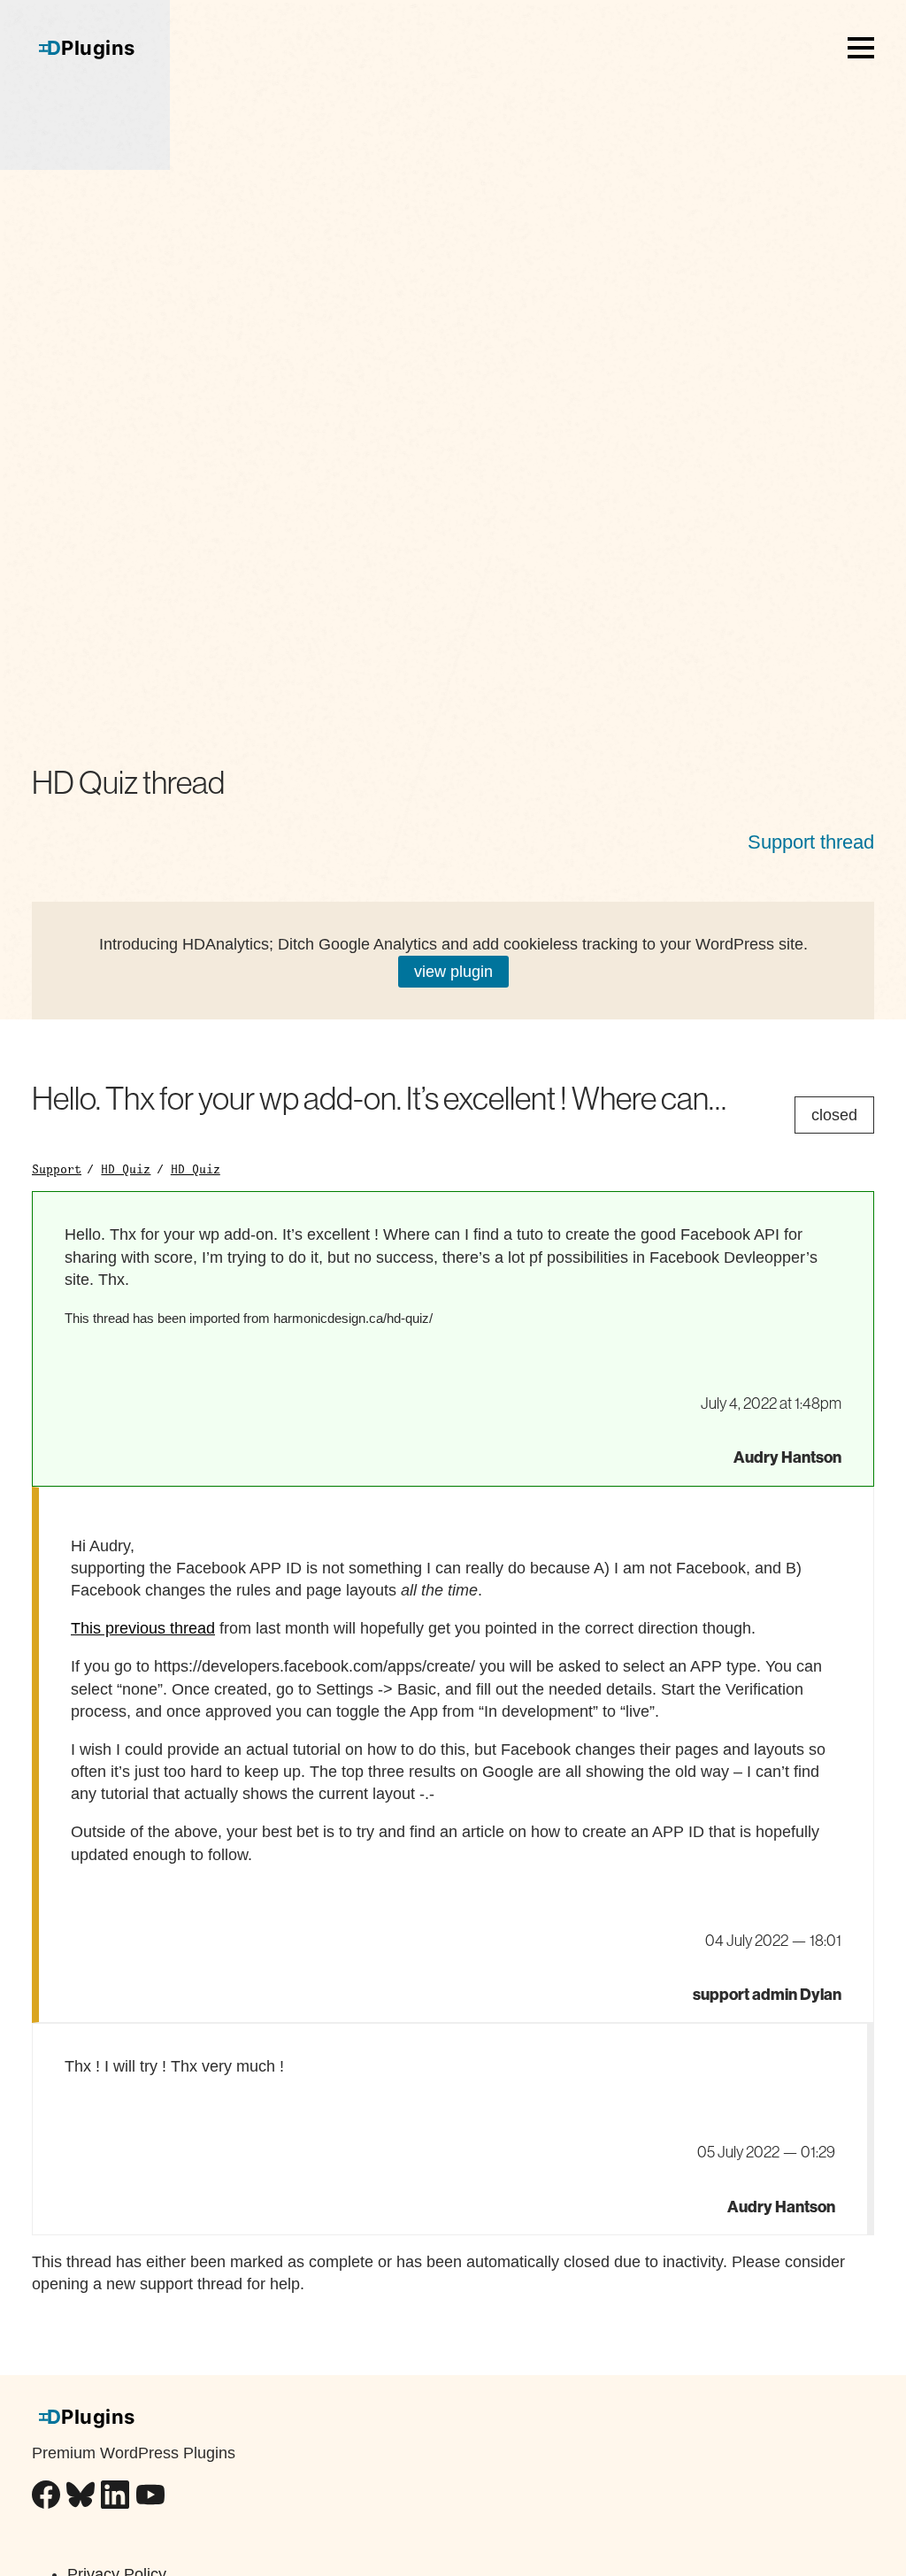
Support (57, 1169)
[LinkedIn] (115, 2498)
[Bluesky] (81, 2498)
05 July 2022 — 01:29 (766, 2152)
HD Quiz (126, 1169)
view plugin (453, 972)
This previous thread (143, 1628)
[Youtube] (150, 2498)
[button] (861, 48)
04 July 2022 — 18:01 (773, 1941)
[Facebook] (46, 2498)
